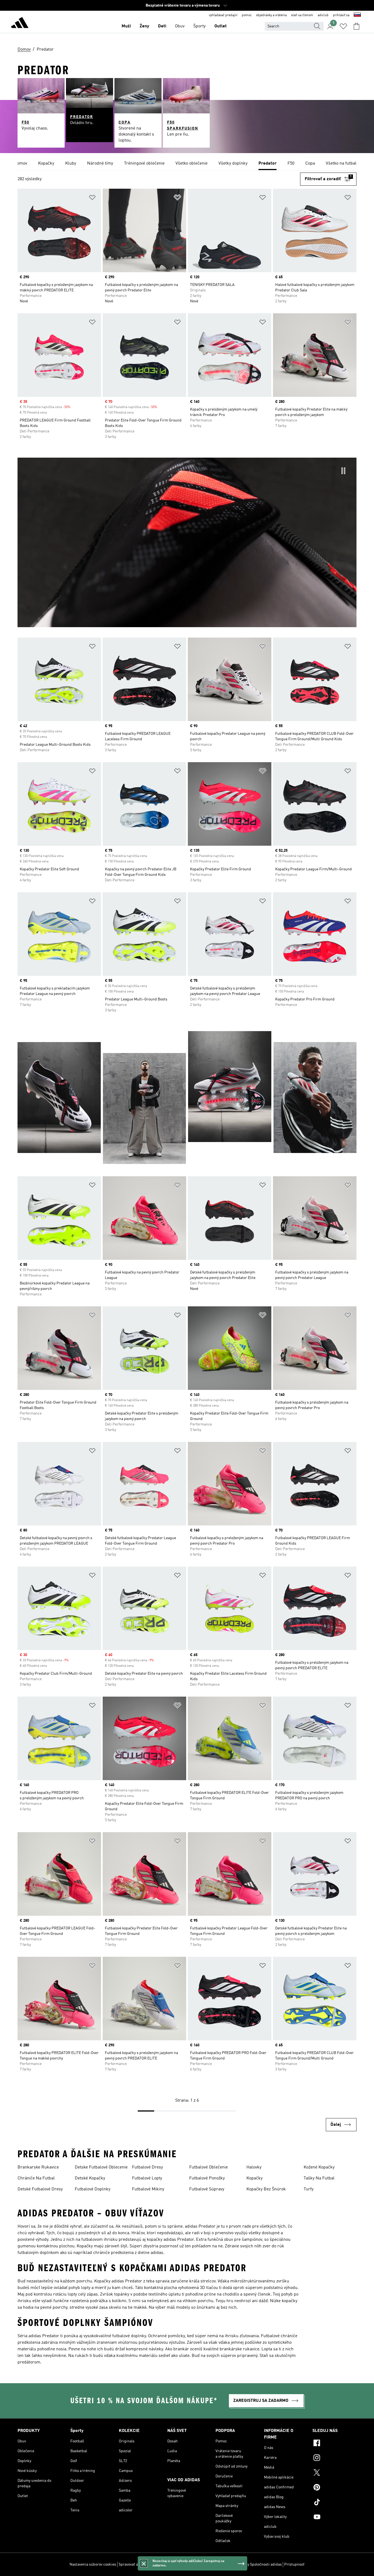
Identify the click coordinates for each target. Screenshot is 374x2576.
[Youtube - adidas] (334, 2518)
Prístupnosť (294, 2564)
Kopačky (254, 2178)
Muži (126, 26)
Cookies (154, 2564)
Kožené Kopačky (319, 2167)
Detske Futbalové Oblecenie (101, 2167)
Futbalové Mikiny (148, 2189)
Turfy (309, 2189)
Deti (162, 26)
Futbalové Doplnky (93, 2189)
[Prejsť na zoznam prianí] (343, 26)
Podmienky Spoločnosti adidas (256, 2564)
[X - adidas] (334, 2473)
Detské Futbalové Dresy (40, 2189)
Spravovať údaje (132, 2564)
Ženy (144, 26)
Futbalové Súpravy (207, 2189)
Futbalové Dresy (147, 2167)
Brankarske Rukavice (38, 2167)
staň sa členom (302, 15)
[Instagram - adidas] (334, 2459)
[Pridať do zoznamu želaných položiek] (92, 198)
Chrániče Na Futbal (36, 2178)
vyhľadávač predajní (223, 15)
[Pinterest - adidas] (334, 2488)
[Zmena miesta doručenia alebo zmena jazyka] (357, 15)
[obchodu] (20, 24)
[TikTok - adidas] (334, 2503)
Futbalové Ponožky (207, 2178)
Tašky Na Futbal (319, 2178)
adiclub (323, 15)
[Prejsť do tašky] (356, 26)
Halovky (254, 2167)
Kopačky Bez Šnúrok (266, 2189)
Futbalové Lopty (147, 2178)
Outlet (221, 26)
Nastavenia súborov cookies (93, 2564)
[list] (187, 164)
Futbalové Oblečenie (208, 2167)
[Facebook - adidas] (334, 2444)
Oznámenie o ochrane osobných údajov (196, 2564)
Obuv (180, 26)
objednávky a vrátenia (271, 15)
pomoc (247, 15)
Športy (199, 26)
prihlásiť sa (341, 15)
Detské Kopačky (90, 2178)
